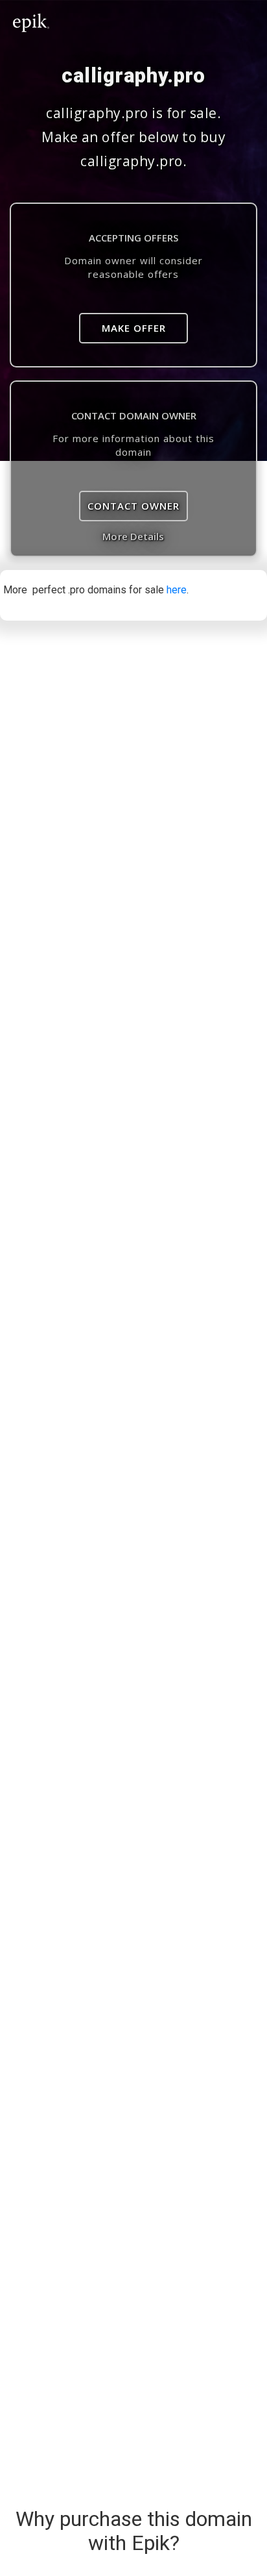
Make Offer (134, 328)
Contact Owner (133, 506)
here (177, 590)
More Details (133, 536)
